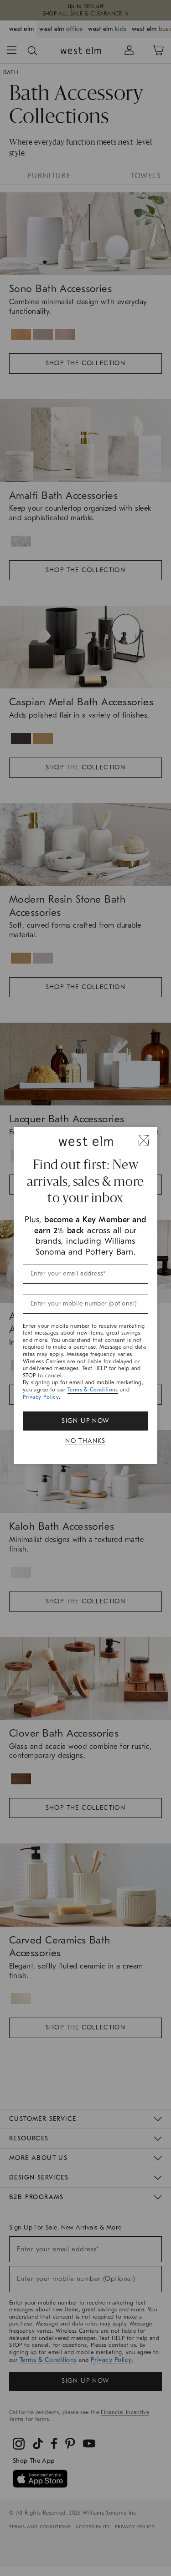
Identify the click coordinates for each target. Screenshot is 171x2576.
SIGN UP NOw (85, 1421)
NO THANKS (85, 1441)
